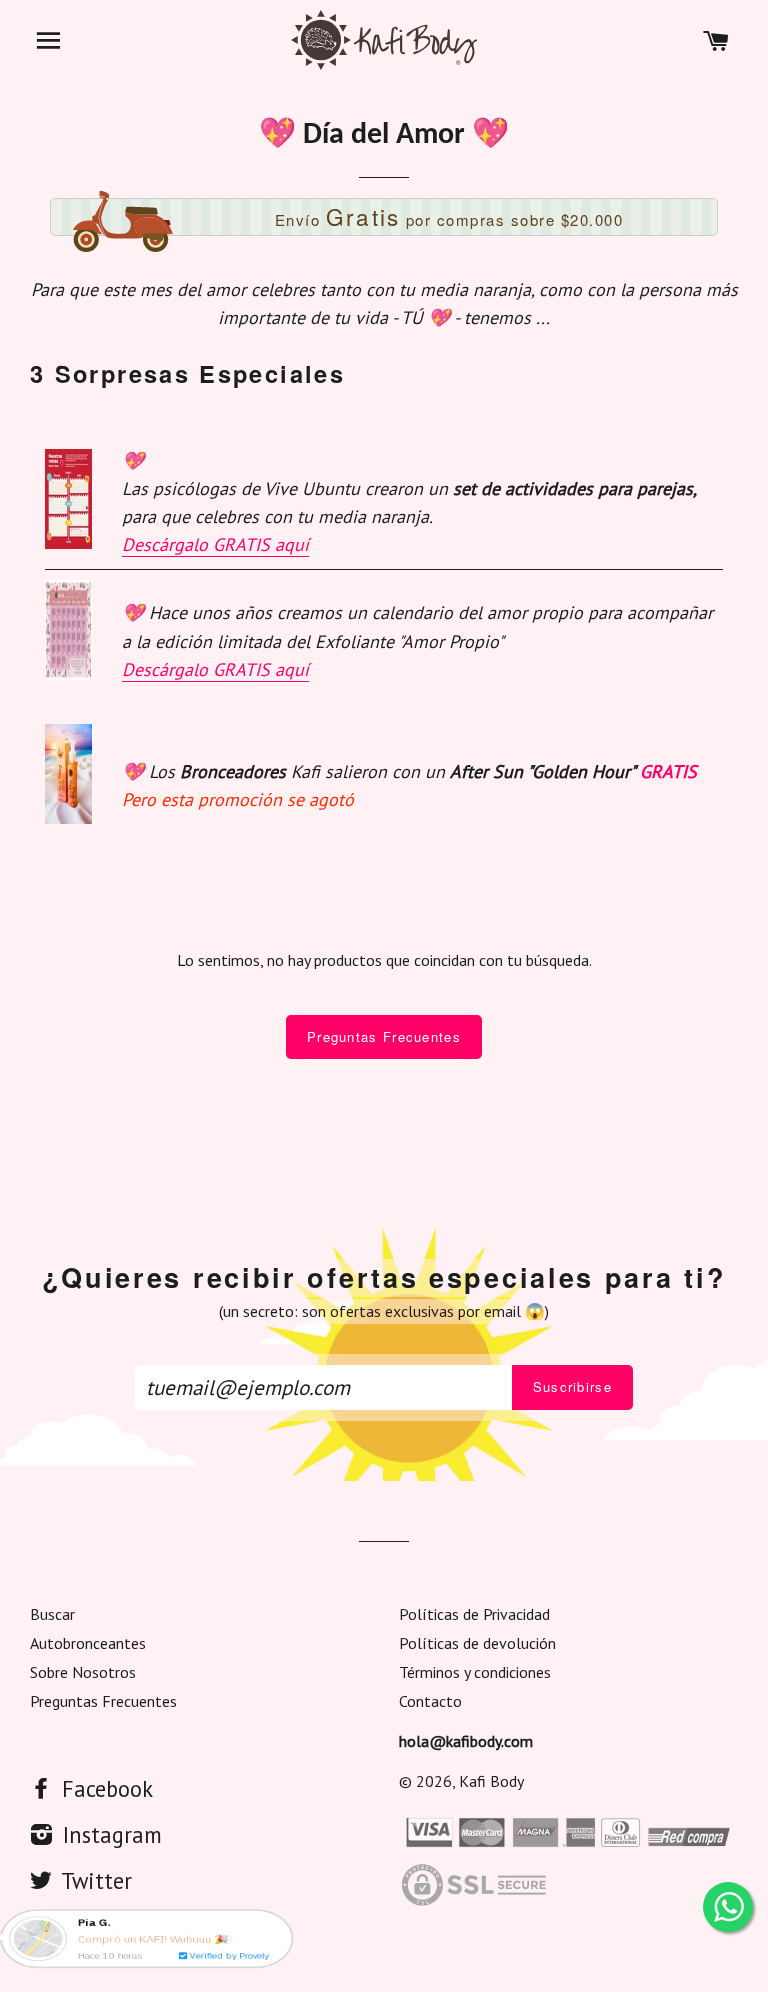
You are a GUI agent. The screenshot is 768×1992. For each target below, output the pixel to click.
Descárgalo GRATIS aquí (215, 544)
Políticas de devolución (477, 1643)
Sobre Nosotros (83, 1672)
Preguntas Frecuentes (384, 1036)
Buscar (52, 1614)
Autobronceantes (88, 1643)
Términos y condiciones (475, 1672)
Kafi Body (491, 1781)
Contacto (430, 1701)
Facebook (104, 1788)
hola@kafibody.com (466, 1741)
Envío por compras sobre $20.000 (449, 216)
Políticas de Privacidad (474, 1614)
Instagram (109, 1834)
